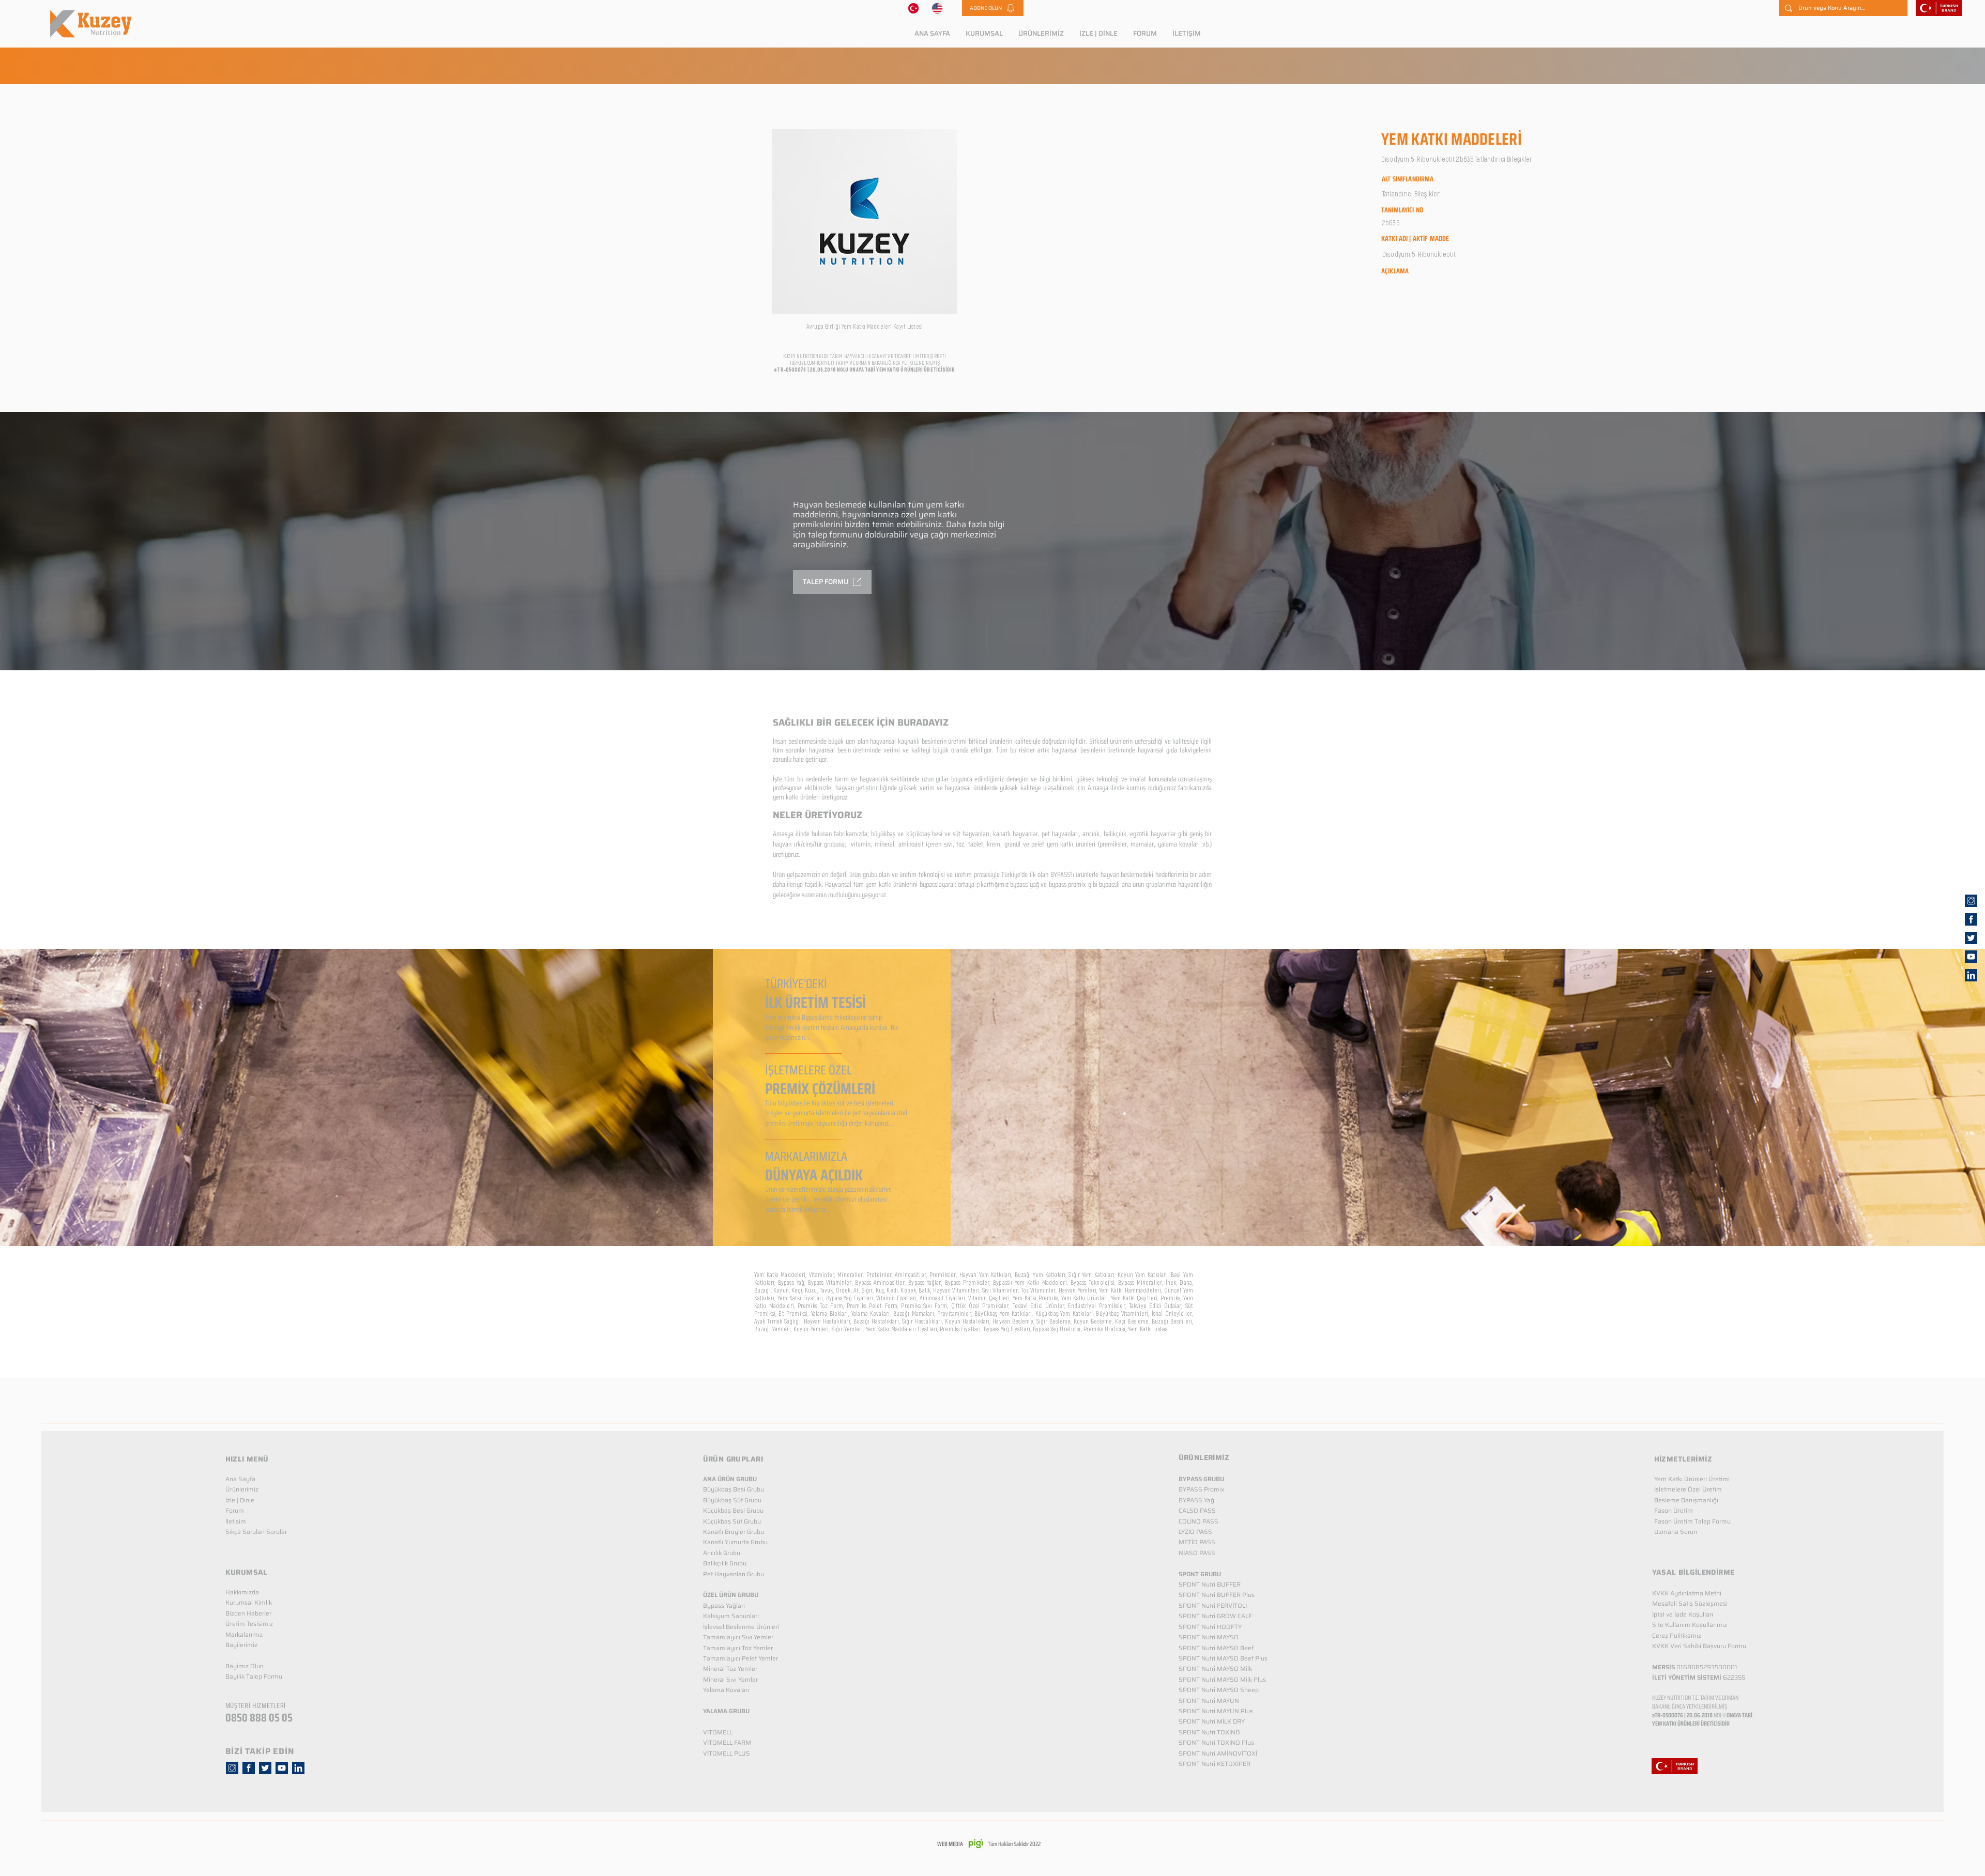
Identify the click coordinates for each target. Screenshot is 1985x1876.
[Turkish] (913, 8)
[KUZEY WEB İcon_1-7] (1971, 938)
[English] (937, 8)
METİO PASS (1197, 1542)
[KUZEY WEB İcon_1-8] (1971, 919)
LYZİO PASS (1195, 1532)
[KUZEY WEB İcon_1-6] (1971, 901)
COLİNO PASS (1198, 1521)
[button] (993, 8)
